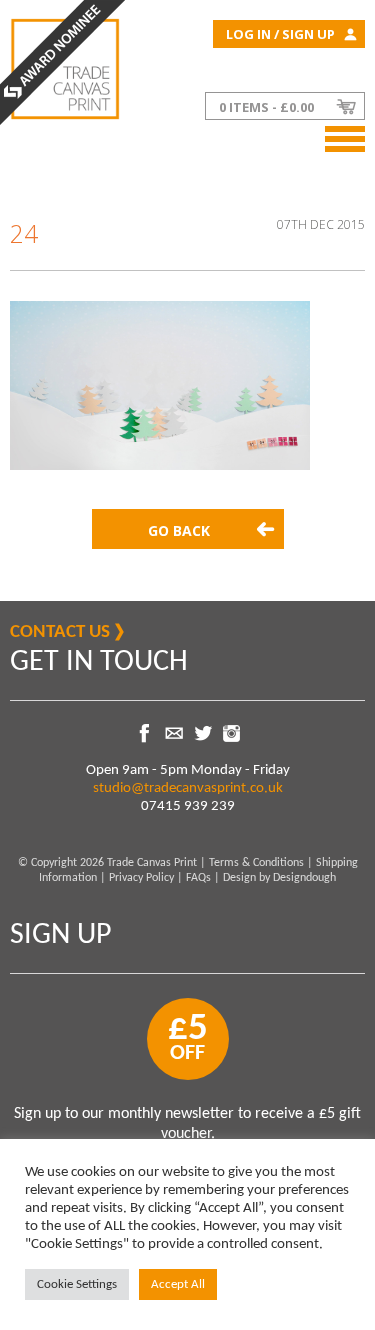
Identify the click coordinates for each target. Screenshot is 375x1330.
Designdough (304, 878)
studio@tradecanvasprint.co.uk (188, 788)
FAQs (198, 878)
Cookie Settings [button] (77, 1284)
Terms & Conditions (256, 863)
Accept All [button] (178, 1284)
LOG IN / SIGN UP (280, 34)
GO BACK (179, 530)
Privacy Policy (141, 878)
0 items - (266, 107)
